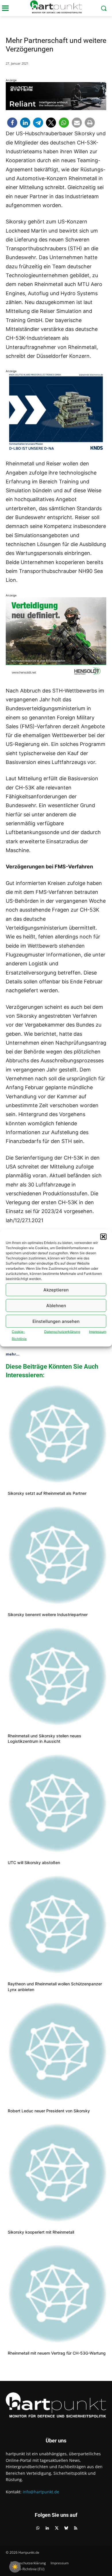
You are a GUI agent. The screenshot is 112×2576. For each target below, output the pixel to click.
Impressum (98, 1332)
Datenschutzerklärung (62, 1332)
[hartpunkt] (56, 7)
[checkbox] (15, 2567)
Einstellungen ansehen (56, 1321)
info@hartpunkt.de (41, 2492)
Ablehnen (56, 1305)
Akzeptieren (56, 1290)
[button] (103, 1237)
